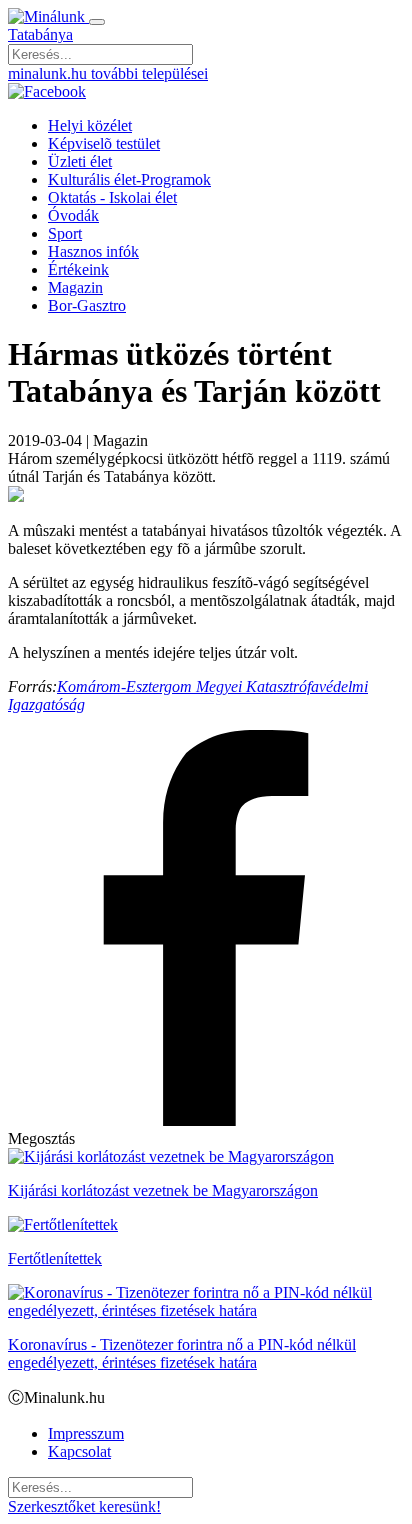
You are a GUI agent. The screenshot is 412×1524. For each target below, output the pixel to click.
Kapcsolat (79, 1451)
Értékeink (78, 269)
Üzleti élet (80, 161)
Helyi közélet (90, 125)
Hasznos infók (93, 251)
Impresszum (86, 1433)
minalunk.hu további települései (108, 73)
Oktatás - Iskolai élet (112, 197)
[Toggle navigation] (97, 22)
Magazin (75, 287)
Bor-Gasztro (87, 305)
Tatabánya (40, 34)
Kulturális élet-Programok (129, 179)
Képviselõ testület (104, 143)
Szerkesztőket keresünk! (84, 1506)
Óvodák (73, 215)
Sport (65, 233)
